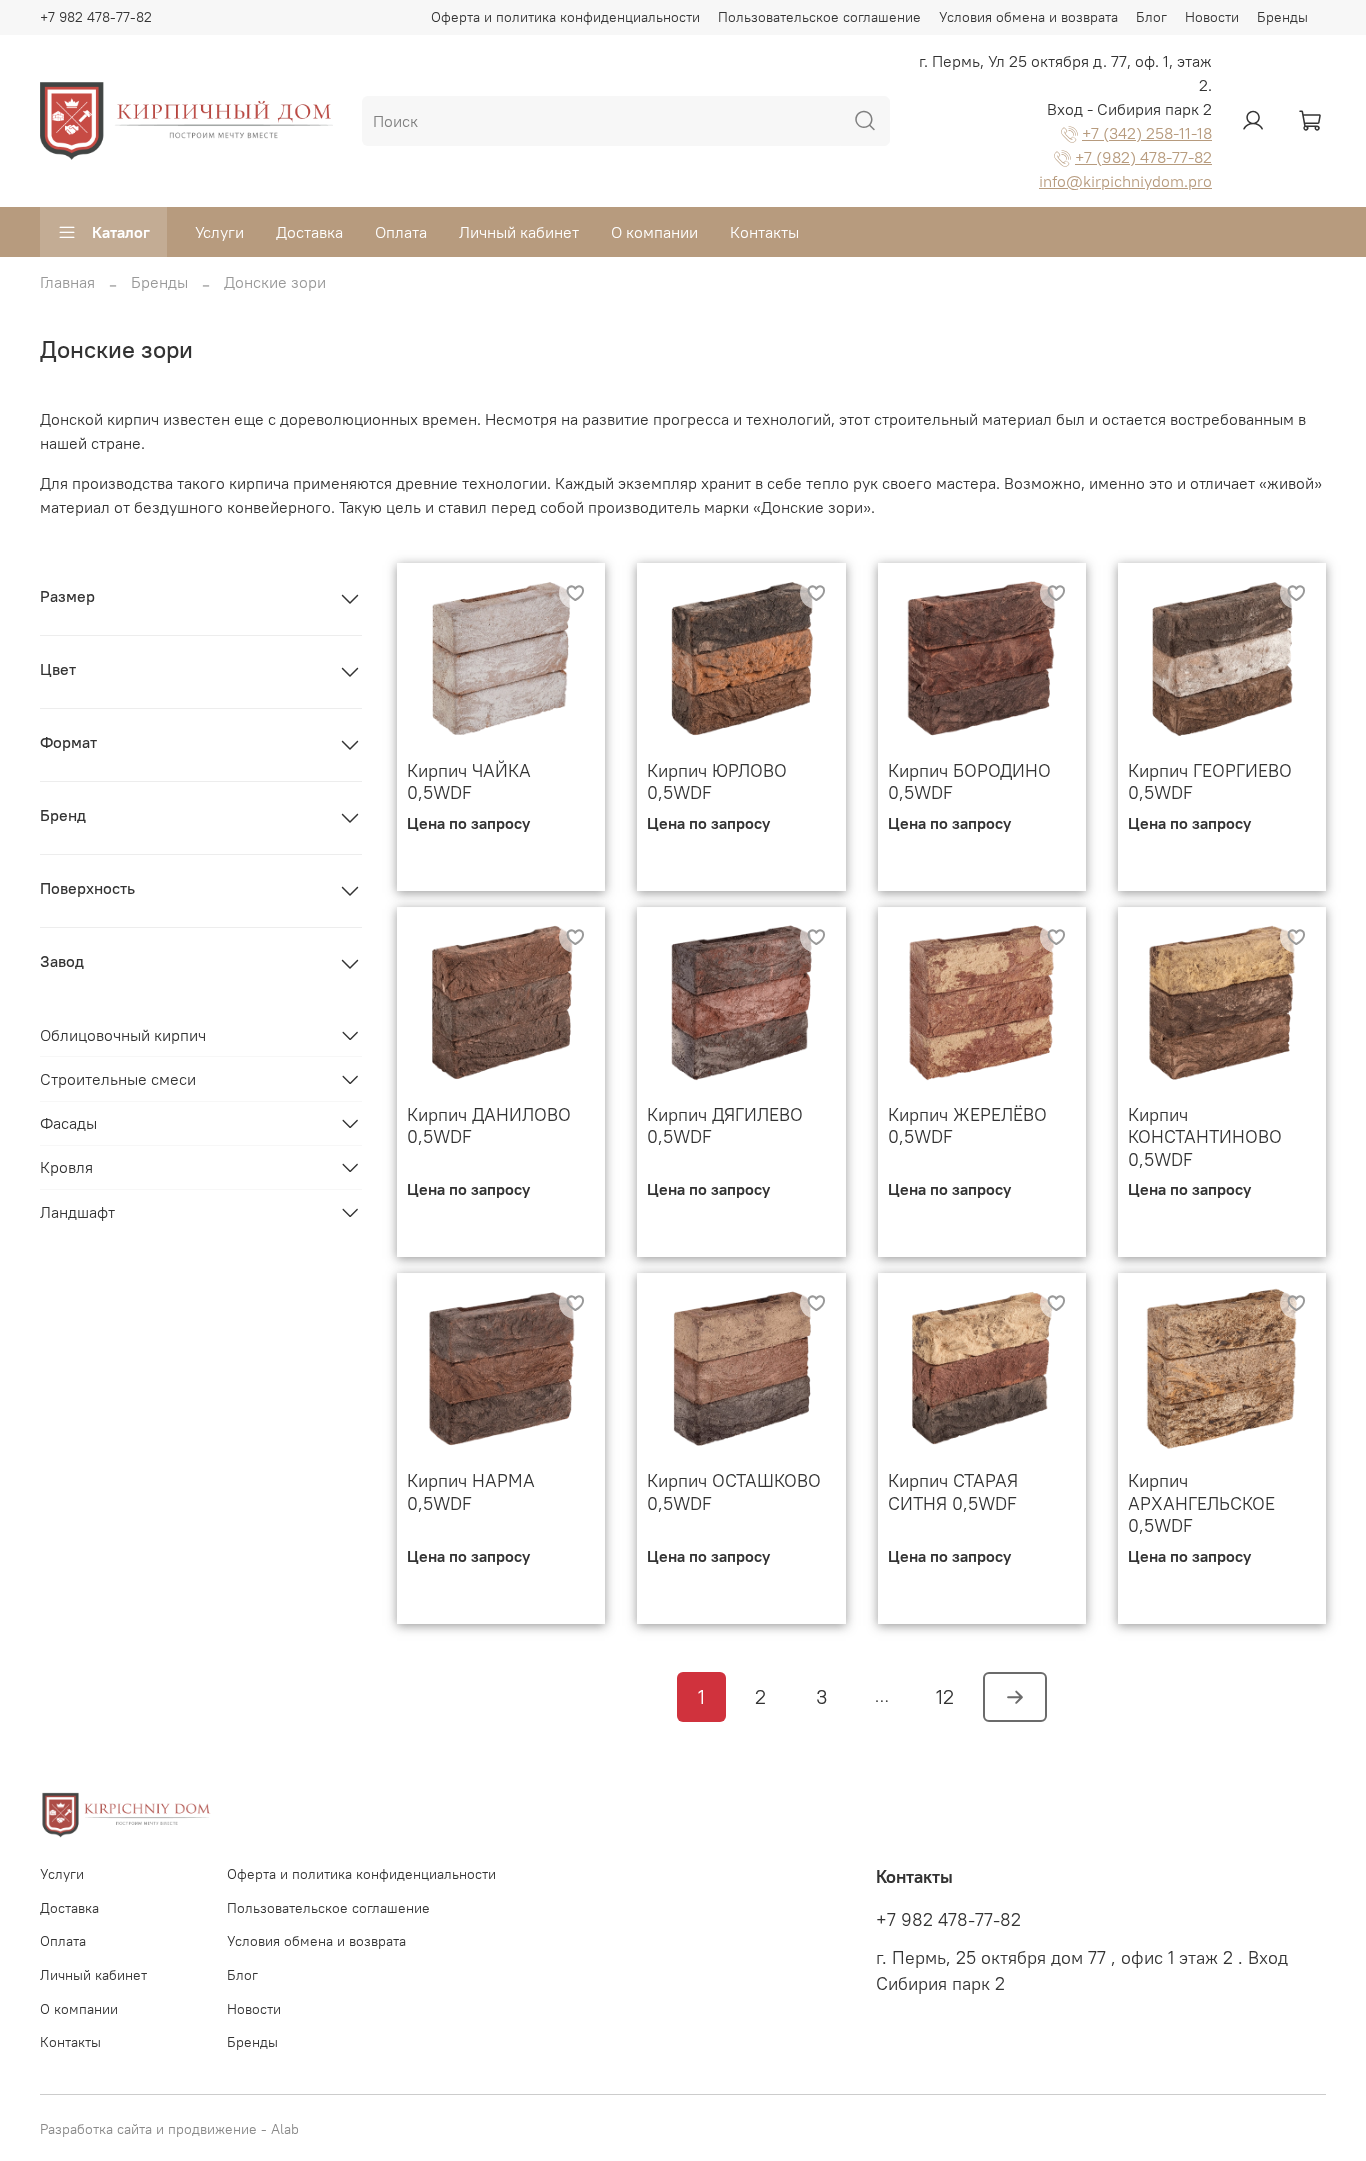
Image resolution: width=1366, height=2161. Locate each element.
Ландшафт (77, 1212)
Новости (1212, 17)
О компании (654, 232)
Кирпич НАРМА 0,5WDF (471, 1492)
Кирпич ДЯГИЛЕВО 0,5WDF (725, 1126)
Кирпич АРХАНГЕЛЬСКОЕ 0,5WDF (1201, 1503)
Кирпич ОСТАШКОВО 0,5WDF (734, 1492)
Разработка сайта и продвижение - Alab (169, 2129)
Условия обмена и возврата (1028, 17)
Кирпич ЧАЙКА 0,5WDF (469, 782)
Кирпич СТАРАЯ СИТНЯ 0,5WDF (953, 1492)
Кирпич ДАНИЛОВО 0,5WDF (489, 1126)
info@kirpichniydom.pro (1125, 181)
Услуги (219, 232)
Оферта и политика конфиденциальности (565, 17)
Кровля (66, 1167)
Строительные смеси (118, 1079)
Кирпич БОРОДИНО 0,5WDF (969, 782)
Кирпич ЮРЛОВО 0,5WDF (717, 782)
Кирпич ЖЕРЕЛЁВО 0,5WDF (967, 1126)
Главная (67, 282)
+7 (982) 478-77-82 (1143, 157)
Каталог (121, 232)
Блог (1151, 17)
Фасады (68, 1123)
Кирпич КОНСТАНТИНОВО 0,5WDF (1205, 1137)
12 (945, 1696)
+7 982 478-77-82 (96, 17)
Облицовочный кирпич (123, 1035)
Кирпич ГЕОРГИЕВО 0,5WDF (1210, 782)
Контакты (764, 232)
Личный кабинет (519, 232)
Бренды (1282, 17)
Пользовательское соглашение (819, 17)
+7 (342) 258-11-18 (1147, 133)
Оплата (401, 232)
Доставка (309, 232)
